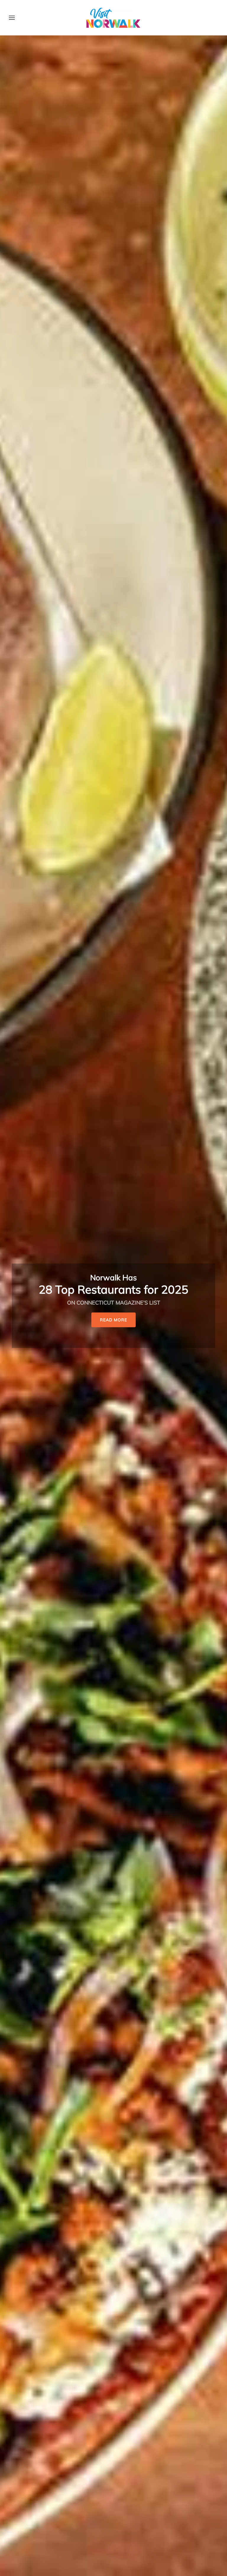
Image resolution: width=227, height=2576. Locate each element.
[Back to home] (113, 18)
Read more (113, 1314)
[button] (12, 18)
